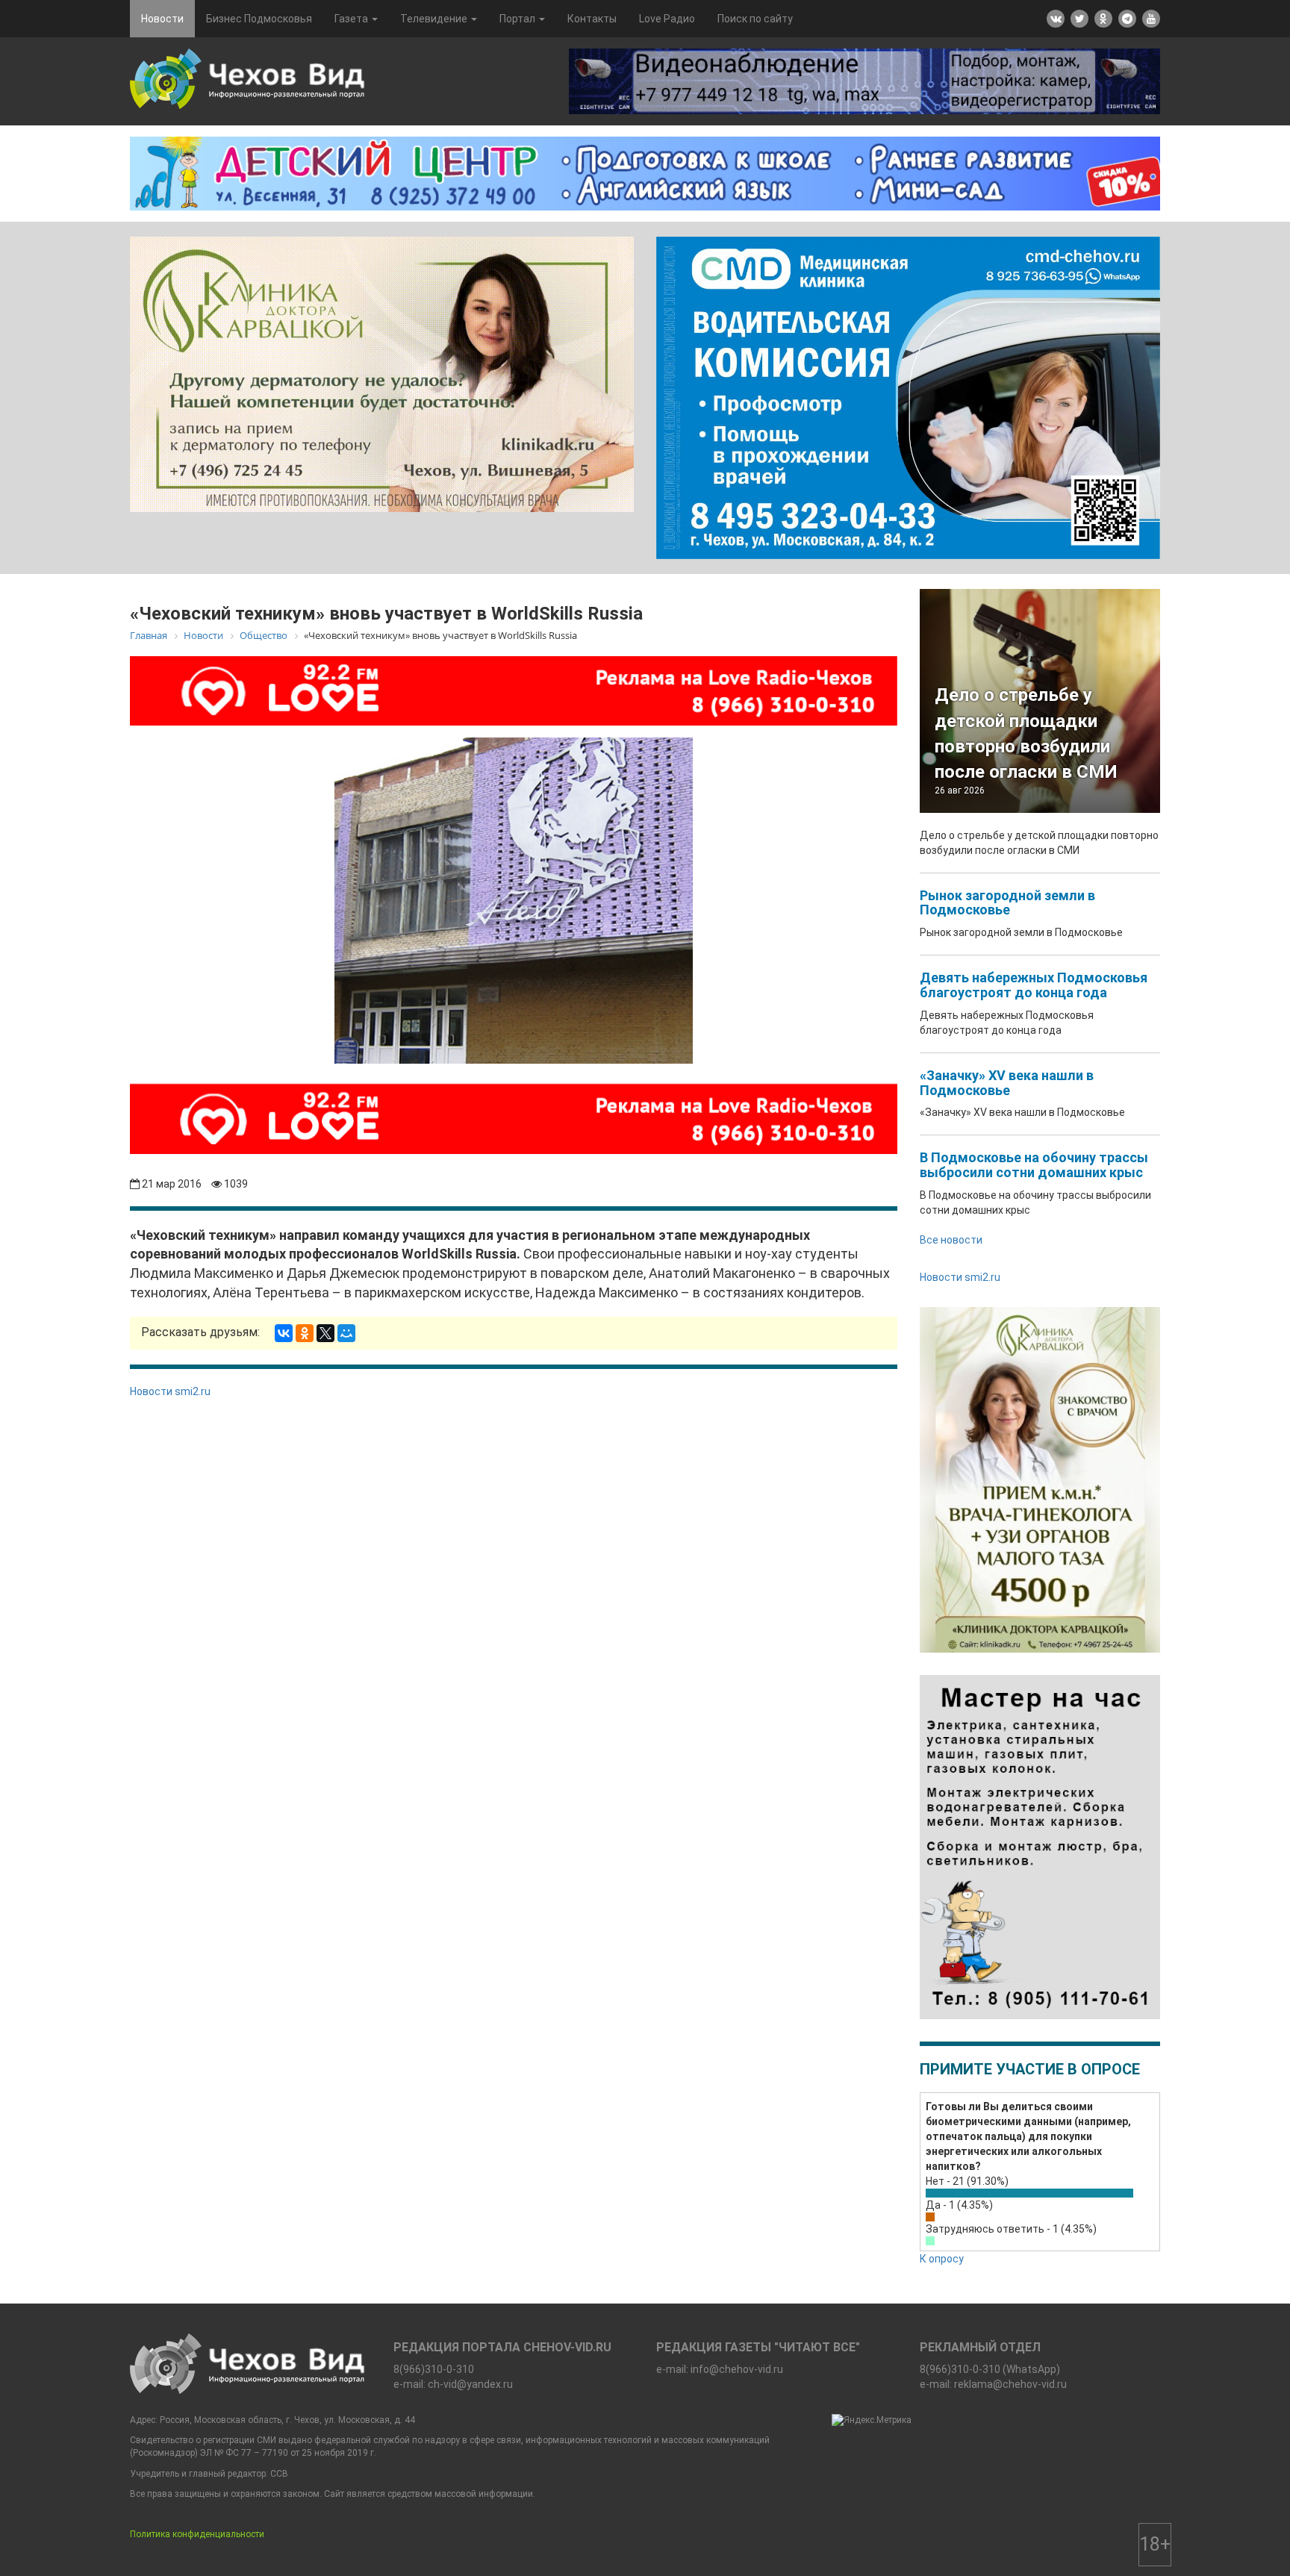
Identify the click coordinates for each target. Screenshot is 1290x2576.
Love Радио (667, 19)
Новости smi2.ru (170, 1391)
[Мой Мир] (346, 1333)
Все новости (951, 1240)
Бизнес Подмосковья (259, 19)
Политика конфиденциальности (197, 2534)
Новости (162, 19)
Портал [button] (518, 19)
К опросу (942, 2259)
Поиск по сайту (755, 19)
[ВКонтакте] (284, 1333)
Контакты (592, 19)
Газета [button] (352, 19)
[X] (325, 1333)
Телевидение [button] (435, 19)
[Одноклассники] (305, 1333)
